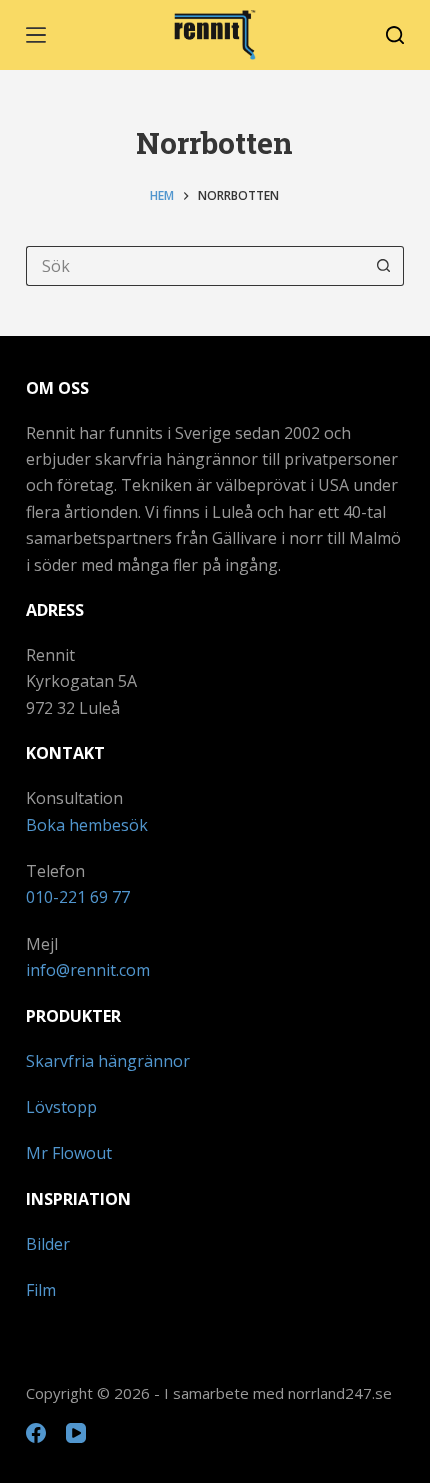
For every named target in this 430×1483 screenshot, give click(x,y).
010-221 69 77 (78, 897)
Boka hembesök (87, 825)
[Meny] (36, 35)
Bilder (48, 1244)
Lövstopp (61, 1107)
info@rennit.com (88, 970)
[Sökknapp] (384, 266)
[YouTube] (76, 1433)
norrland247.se (340, 1393)
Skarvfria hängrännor (108, 1061)
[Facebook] (36, 1433)
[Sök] (395, 35)
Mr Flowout (69, 1153)
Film (41, 1290)
